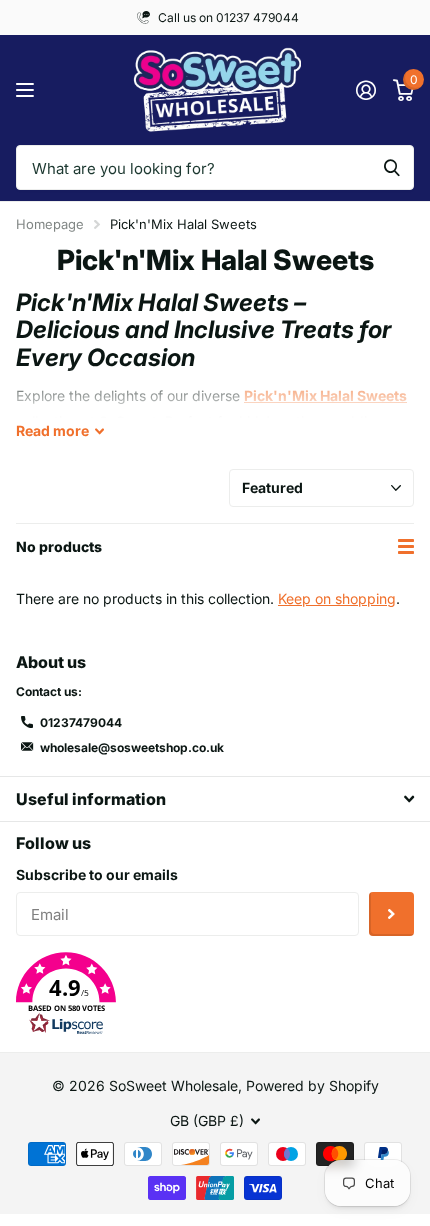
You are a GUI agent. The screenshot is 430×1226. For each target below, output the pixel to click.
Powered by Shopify (312, 1085)
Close (215, 798)
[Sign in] (365, 90)
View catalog (27, 90)
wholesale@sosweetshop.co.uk (132, 747)
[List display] (406, 547)
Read (52, 430)
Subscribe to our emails (97, 874)
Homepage (50, 224)
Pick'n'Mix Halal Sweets (325, 395)
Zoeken (392, 167)
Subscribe (391, 914)
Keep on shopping (337, 598)
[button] (215, 994)
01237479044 (81, 722)
